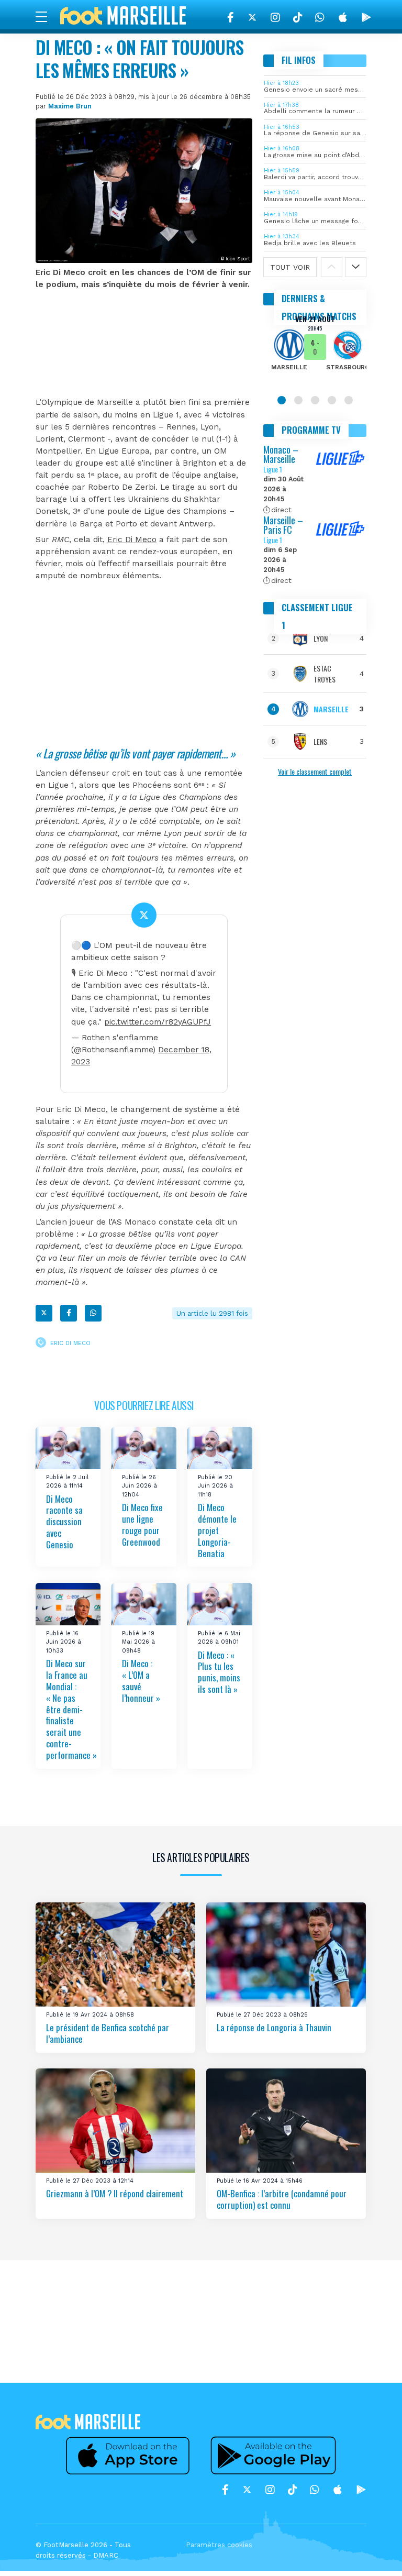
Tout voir (290, 267)
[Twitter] (252, 17)
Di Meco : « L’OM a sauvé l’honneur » (141, 1681)
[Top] (374, 2553)
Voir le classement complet (315, 771)
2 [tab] (298, 400)
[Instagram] (275, 17)
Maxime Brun (70, 106)
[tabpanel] (315, 350)
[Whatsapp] (93, 1313)
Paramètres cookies (219, 2545)
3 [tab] (315, 400)
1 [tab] (282, 400)
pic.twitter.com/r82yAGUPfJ (158, 1022)
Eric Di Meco (132, 540)
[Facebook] (231, 17)
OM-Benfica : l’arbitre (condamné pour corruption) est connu (282, 2199)
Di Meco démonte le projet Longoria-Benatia (217, 1531)
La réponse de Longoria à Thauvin (274, 2027)
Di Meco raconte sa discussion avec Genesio (64, 1522)
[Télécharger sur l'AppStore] (343, 17)
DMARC (106, 2555)
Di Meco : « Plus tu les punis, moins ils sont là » (219, 1672)
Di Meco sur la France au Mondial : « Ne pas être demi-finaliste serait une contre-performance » (71, 1709)
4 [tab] (332, 400)
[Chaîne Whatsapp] (320, 17)
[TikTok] (298, 17)
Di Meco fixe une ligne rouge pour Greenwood (142, 1525)
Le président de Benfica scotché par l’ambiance (108, 2033)
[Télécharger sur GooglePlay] (366, 17)
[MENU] (47, 16)
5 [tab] (349, 400)
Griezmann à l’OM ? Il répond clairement (115, 2193)
